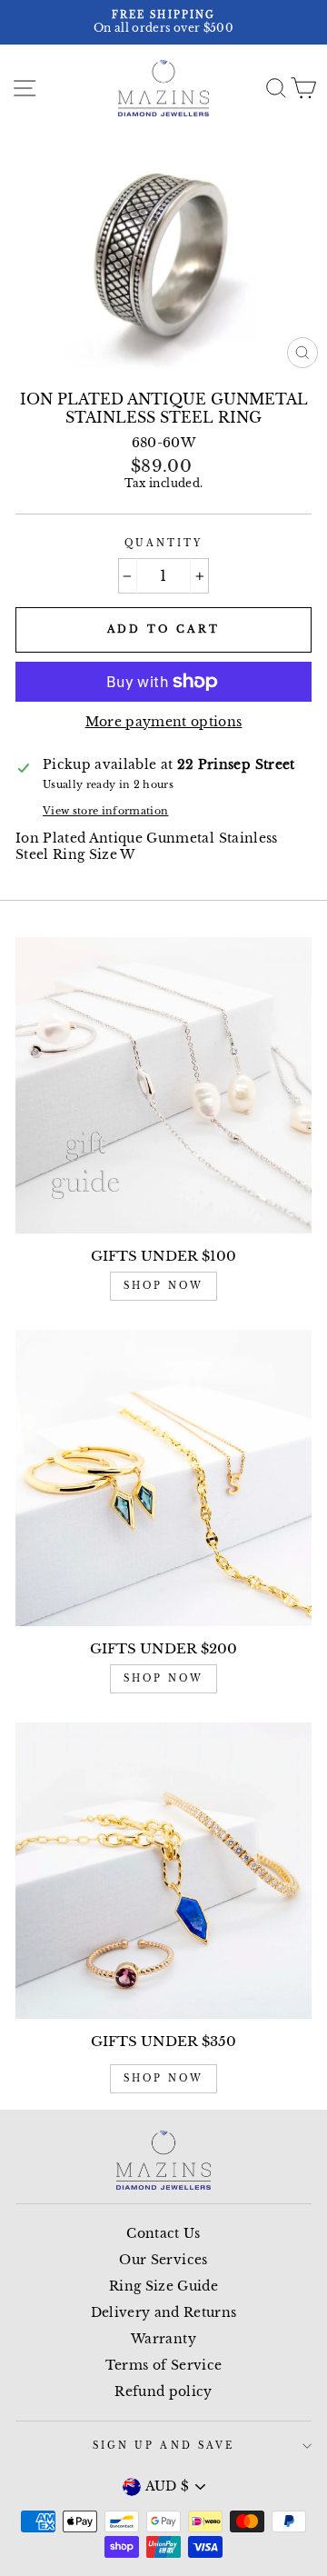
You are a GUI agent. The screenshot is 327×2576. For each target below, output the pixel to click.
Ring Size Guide (163, 2286)
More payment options (164, 722)
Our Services (163, 2260)
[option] (163, 22)
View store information (105, 811)
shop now (163, 1286)
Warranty (163, 2339)
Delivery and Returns (164, 2313)
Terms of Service (163, 2366)
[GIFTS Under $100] (163, 1085)
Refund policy (163, 2392)
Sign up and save (163, 2446)
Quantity (163, 543)
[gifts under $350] (163, 1871)
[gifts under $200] (163, 1478)
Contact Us (163, 2234)
